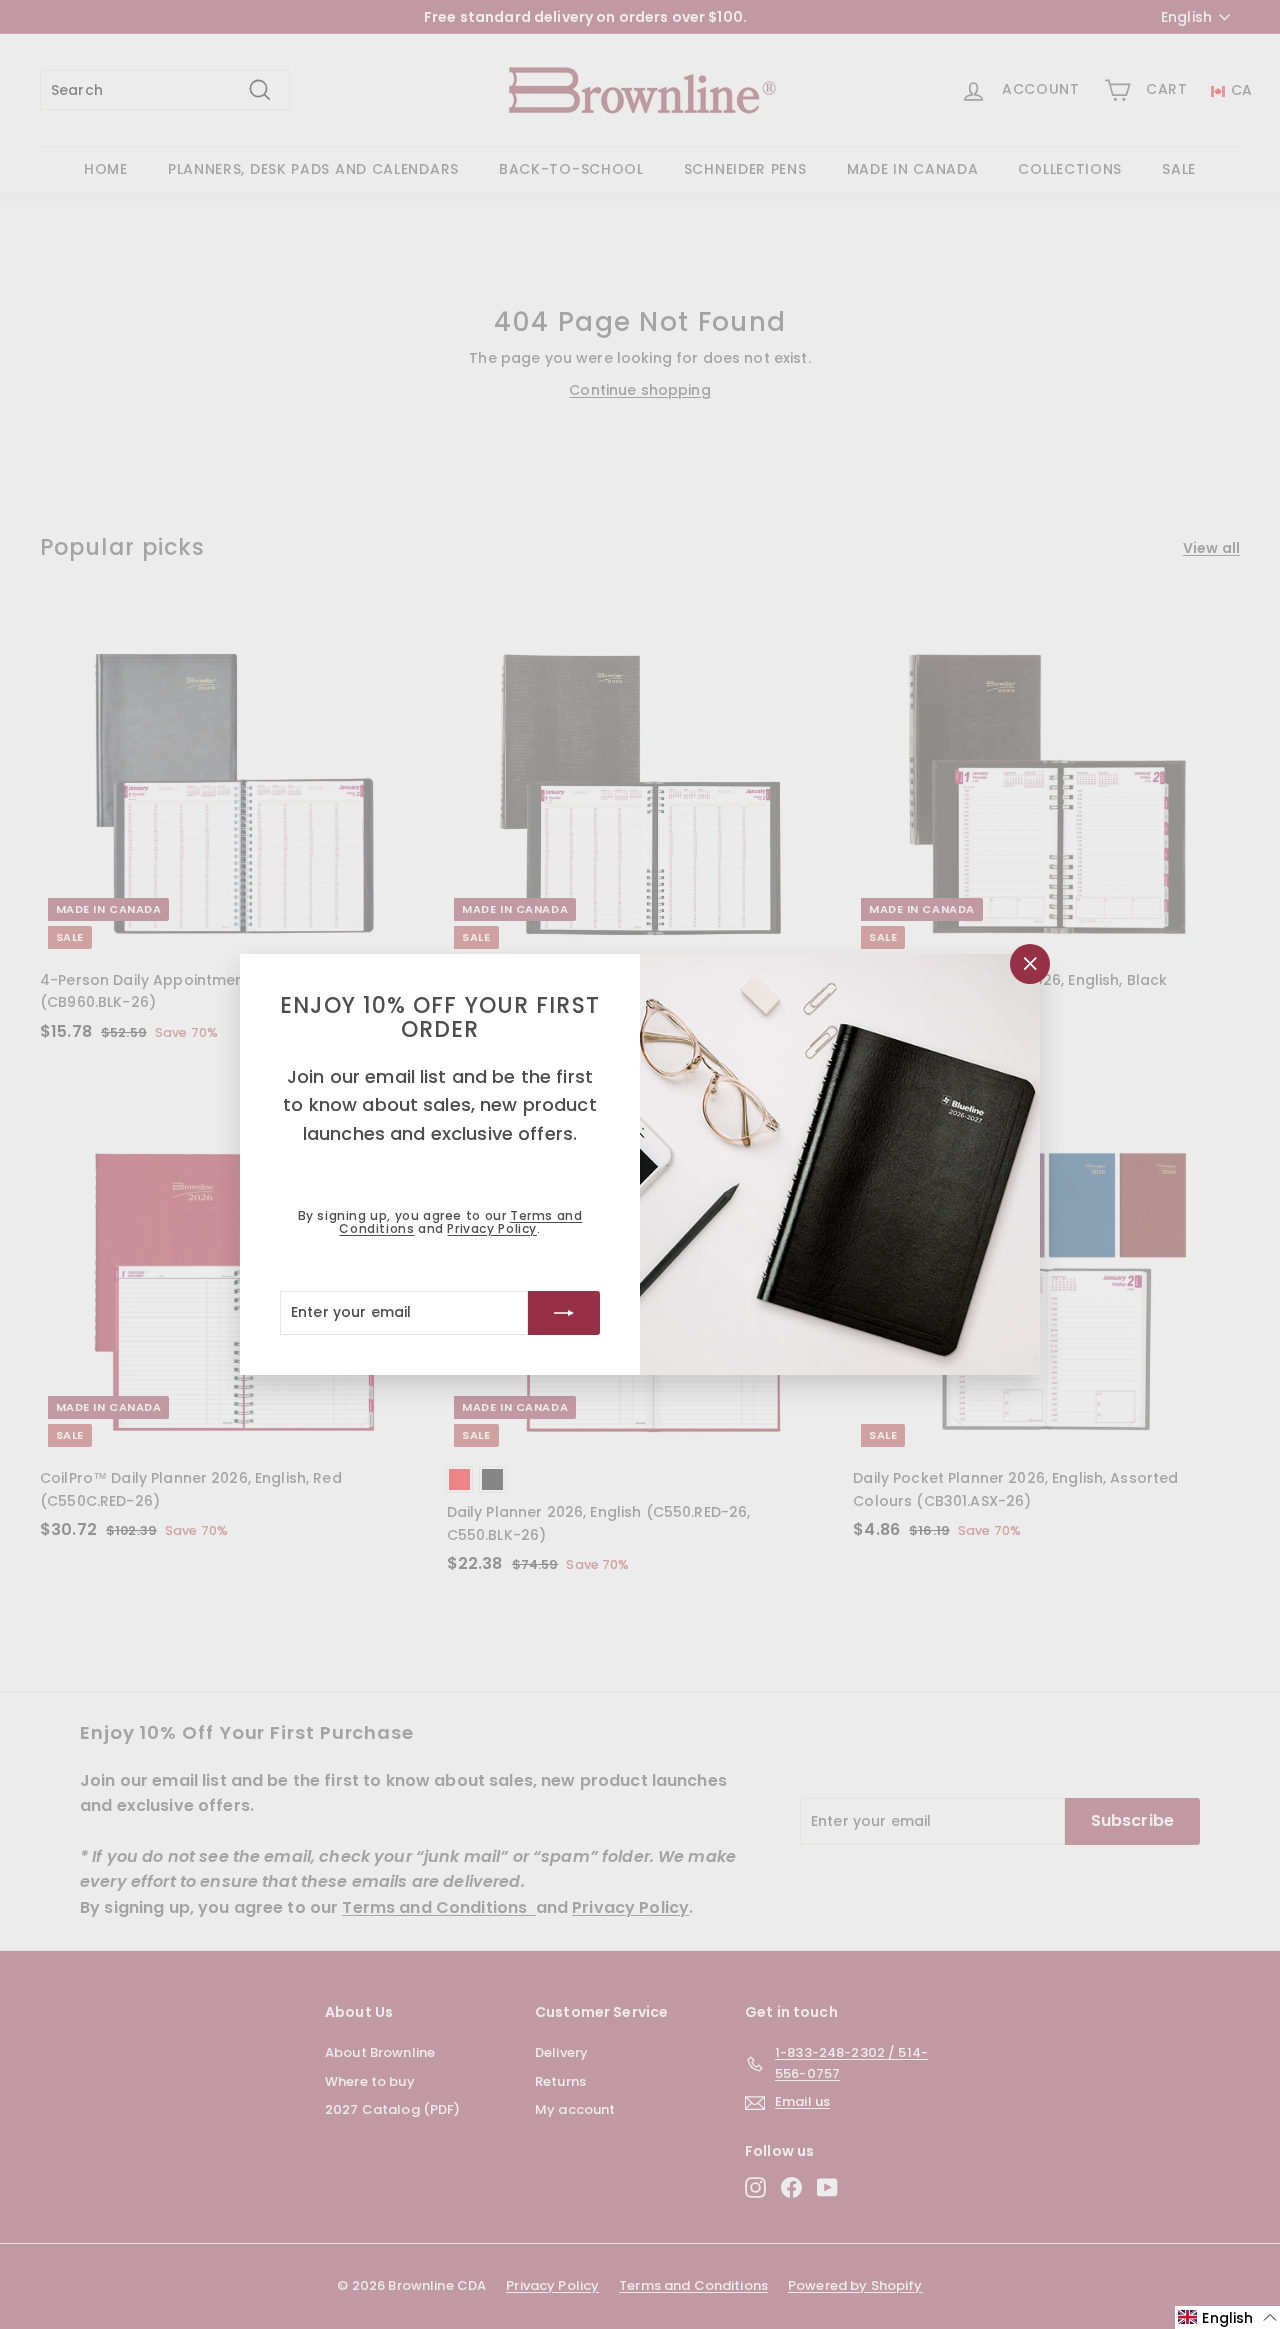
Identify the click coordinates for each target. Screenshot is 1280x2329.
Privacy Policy (491, 1228)
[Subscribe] (564, 1313)
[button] (1227, 2317)
